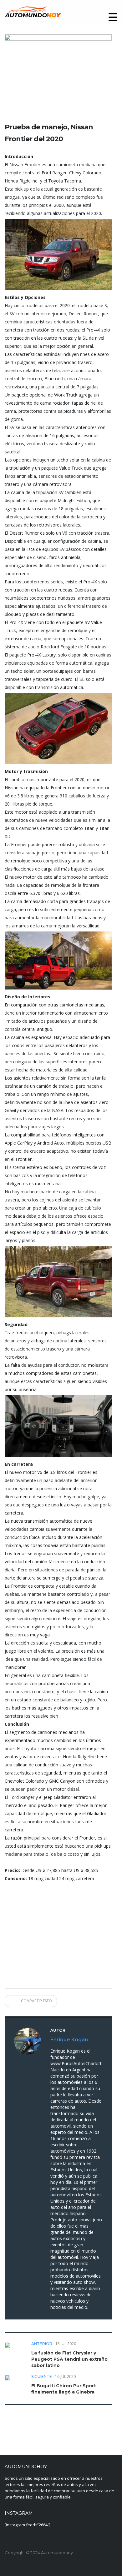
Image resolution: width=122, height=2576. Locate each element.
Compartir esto (36, 2001)
